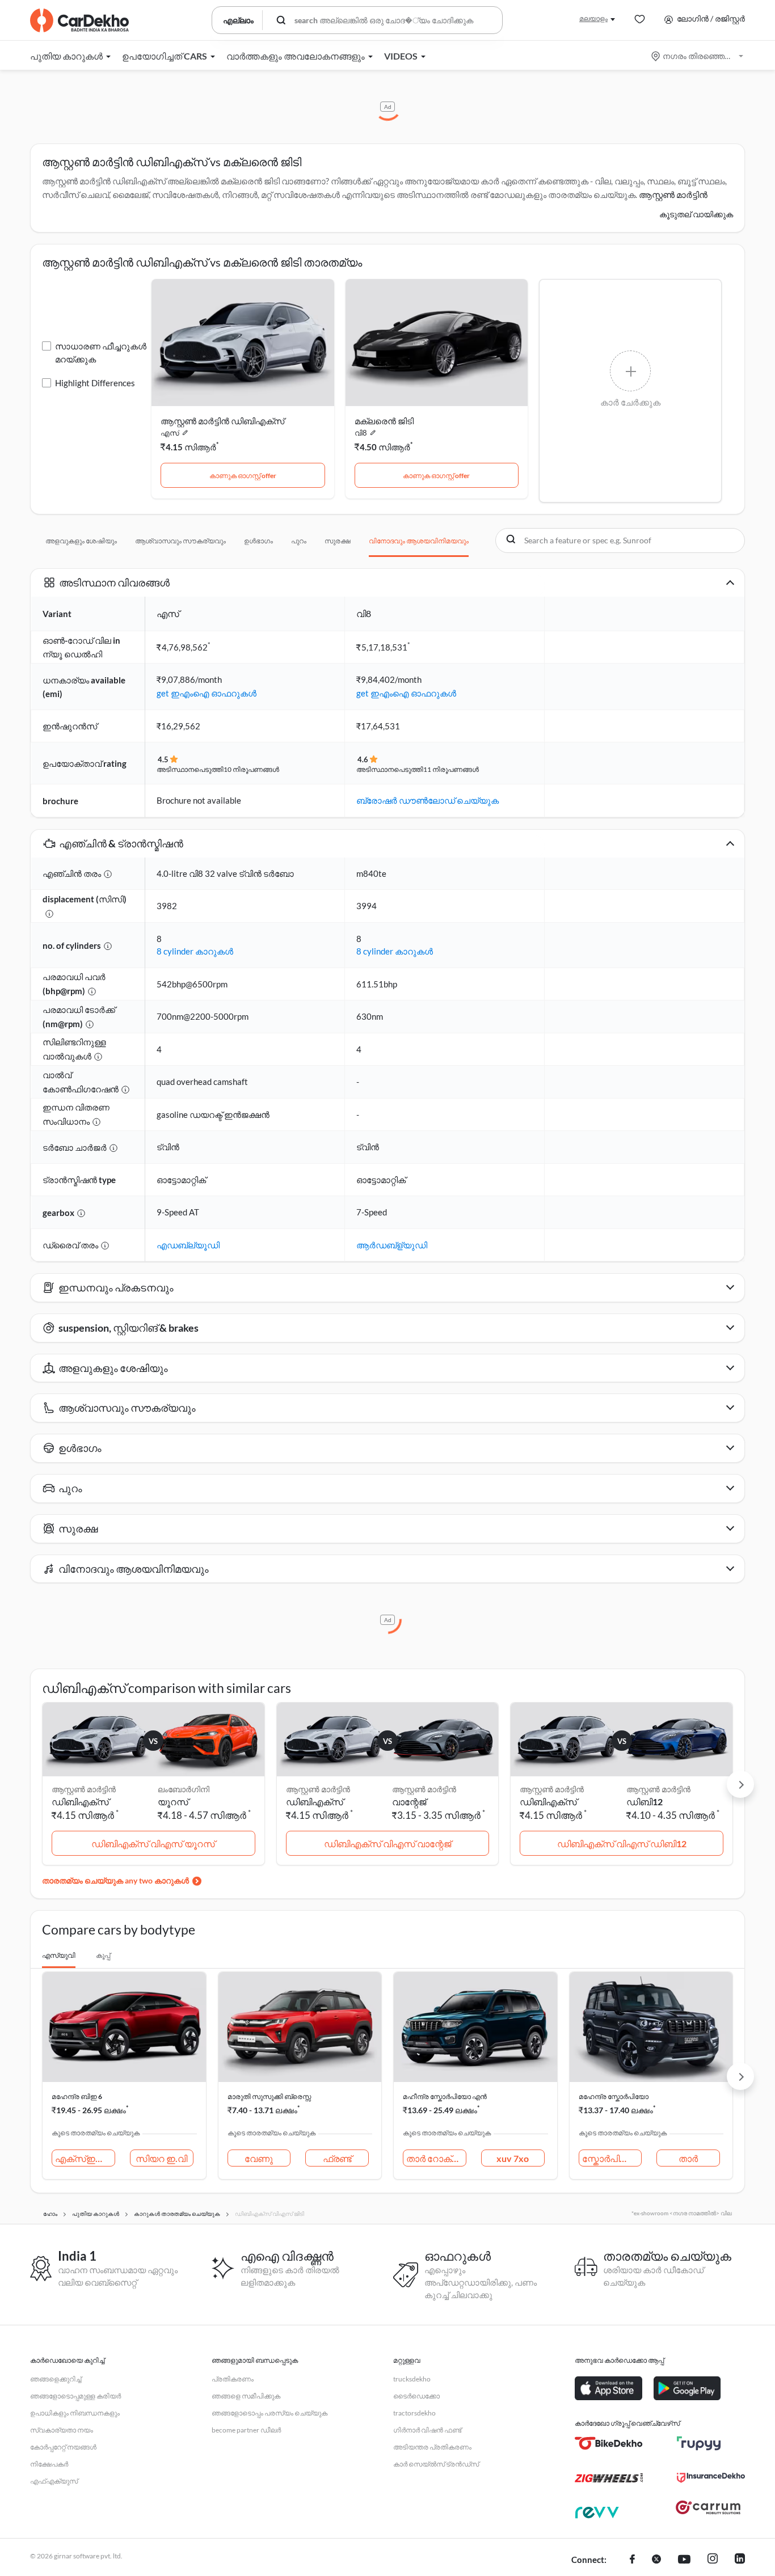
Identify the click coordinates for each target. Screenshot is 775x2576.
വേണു (259, 2158)
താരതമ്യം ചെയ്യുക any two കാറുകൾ (115, 1880)
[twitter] (656, 2560)
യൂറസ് (173, 1802)
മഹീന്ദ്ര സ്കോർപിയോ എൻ (445, 2096)
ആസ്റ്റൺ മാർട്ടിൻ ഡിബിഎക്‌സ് (222, 421)
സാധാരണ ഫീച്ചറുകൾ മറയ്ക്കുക (101, 352)
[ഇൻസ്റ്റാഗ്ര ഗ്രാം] (713, 2560)
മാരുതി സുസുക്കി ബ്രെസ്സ (269, 2096)
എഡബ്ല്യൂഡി (188, 1245)
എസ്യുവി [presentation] (59, 1955)
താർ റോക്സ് (435, 2158)
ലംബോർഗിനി (184, 1789)
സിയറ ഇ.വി (161, 2158)
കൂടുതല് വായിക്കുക (696, 214)
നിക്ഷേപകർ (49, 2464)
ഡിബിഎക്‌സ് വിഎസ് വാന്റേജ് (387, 1844)
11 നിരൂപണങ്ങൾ (451, 769)
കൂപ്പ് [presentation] (103, 1955)
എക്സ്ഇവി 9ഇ (85, 2158)
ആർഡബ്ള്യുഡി (392, 1245)
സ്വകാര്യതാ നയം (62, 2430)
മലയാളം (593, 18)
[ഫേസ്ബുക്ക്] (632, 2560)
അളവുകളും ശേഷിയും (81, 541)
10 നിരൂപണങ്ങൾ (251, 769)
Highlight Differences (95, 383)
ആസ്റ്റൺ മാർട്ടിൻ (424, 1789)
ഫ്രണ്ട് (337, 2158)
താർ (688, 2158)
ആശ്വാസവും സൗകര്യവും (180, 541)
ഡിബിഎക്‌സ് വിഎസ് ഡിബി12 (622, 1844)
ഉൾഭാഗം (258, 541)
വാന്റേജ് (409, 1802)
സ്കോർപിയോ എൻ (612, 2158)
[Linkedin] (740, 2560)
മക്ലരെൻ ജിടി (384, 421)
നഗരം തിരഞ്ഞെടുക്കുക (698, 56)
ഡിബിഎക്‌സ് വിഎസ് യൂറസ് (153, 1844)
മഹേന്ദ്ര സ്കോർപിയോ (614, 2096)
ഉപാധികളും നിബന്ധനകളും (75, 2413)
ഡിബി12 (645, 1802)
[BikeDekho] (609, 2443)
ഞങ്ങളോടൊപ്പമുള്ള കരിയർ (75, 2396)
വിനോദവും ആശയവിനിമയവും (419, 541)
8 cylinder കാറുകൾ (195, 951)
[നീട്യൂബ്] (684, 2560)
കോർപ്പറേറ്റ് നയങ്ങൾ (63, 2447)
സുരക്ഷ (338, 541)
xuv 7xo (513, 2158)
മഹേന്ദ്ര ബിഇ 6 (77, 2096)
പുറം (299, 541)
